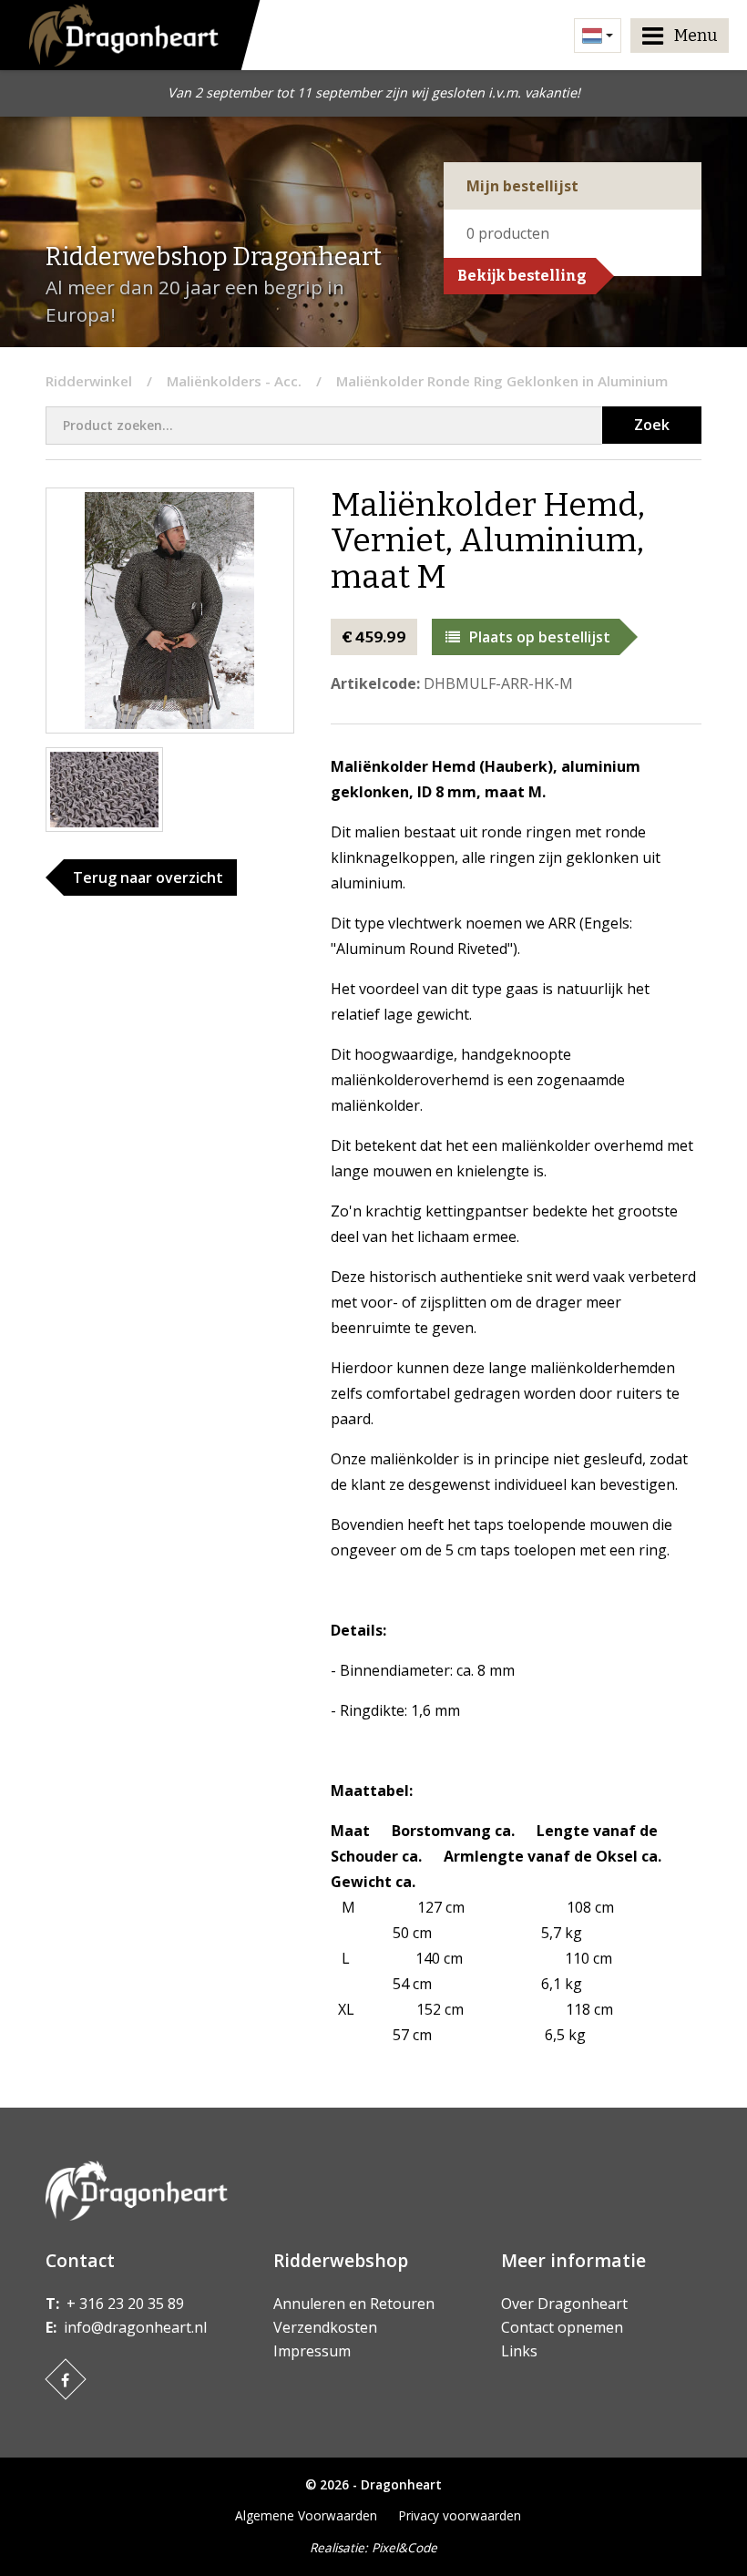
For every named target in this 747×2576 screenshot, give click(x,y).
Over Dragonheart (564, 2304)
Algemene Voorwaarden (306, 2515)
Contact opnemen (562, 2327)
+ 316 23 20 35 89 (125, 2304)
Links (519, 2351)
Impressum (312, 2351)
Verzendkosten (325, 2327)
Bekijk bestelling (522, 276)
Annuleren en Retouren (354, 2304)
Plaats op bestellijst (540, 637)
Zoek (652, 425)
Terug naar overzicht (148, 877)
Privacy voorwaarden (460, 2515)
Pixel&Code (404, 2547)
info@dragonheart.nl (135, 2327)
